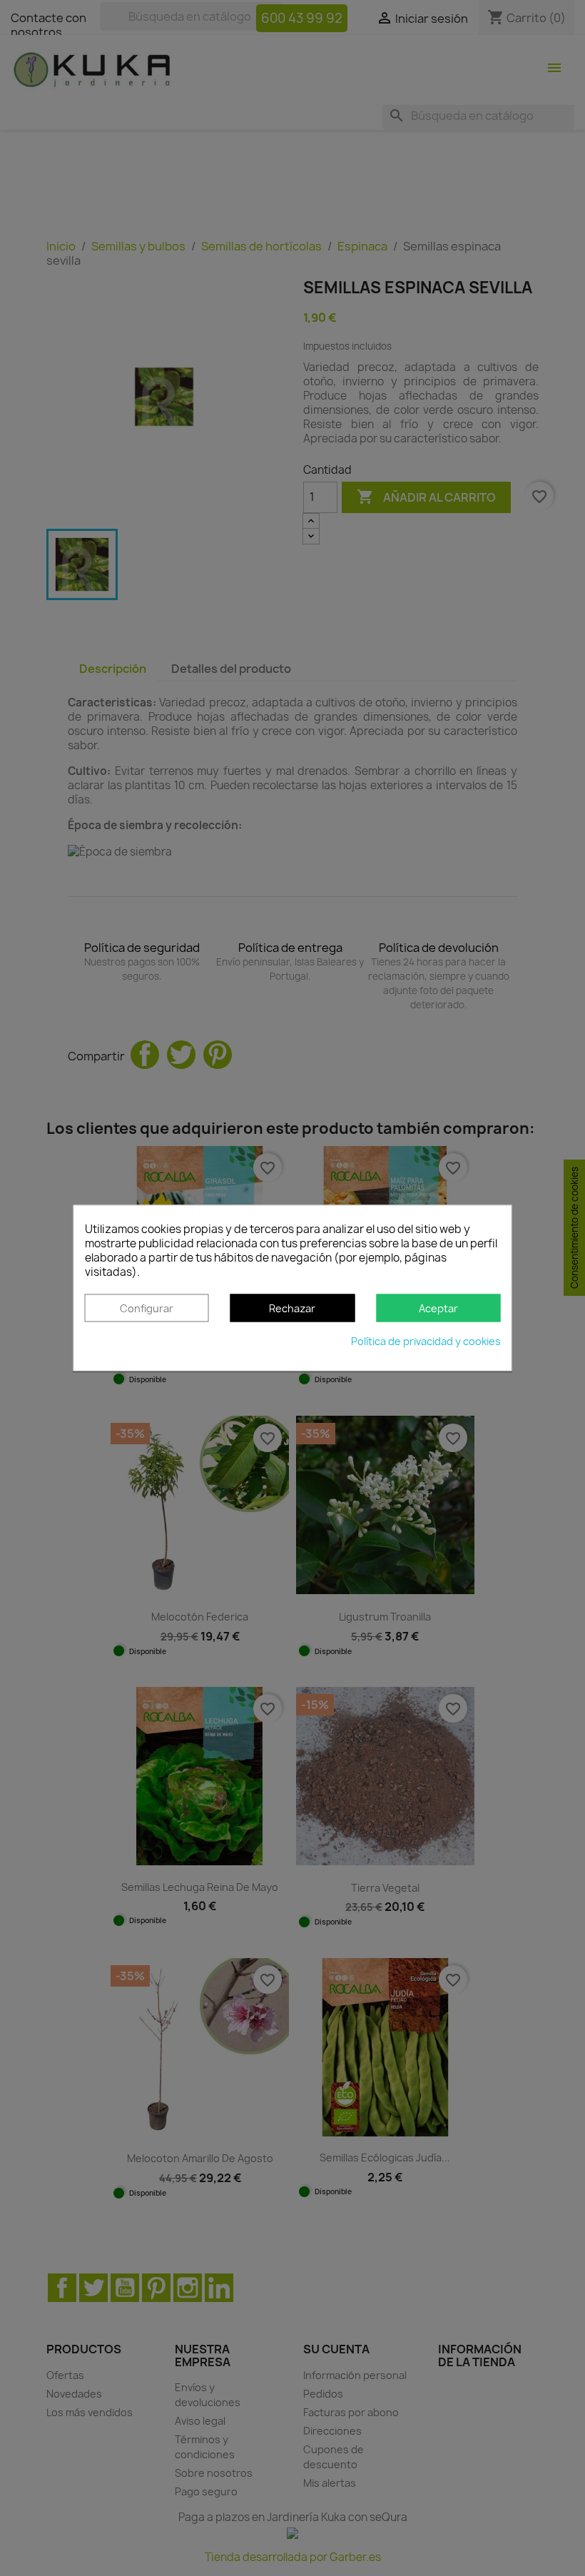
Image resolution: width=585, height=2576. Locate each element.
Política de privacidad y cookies (426, 1342)
